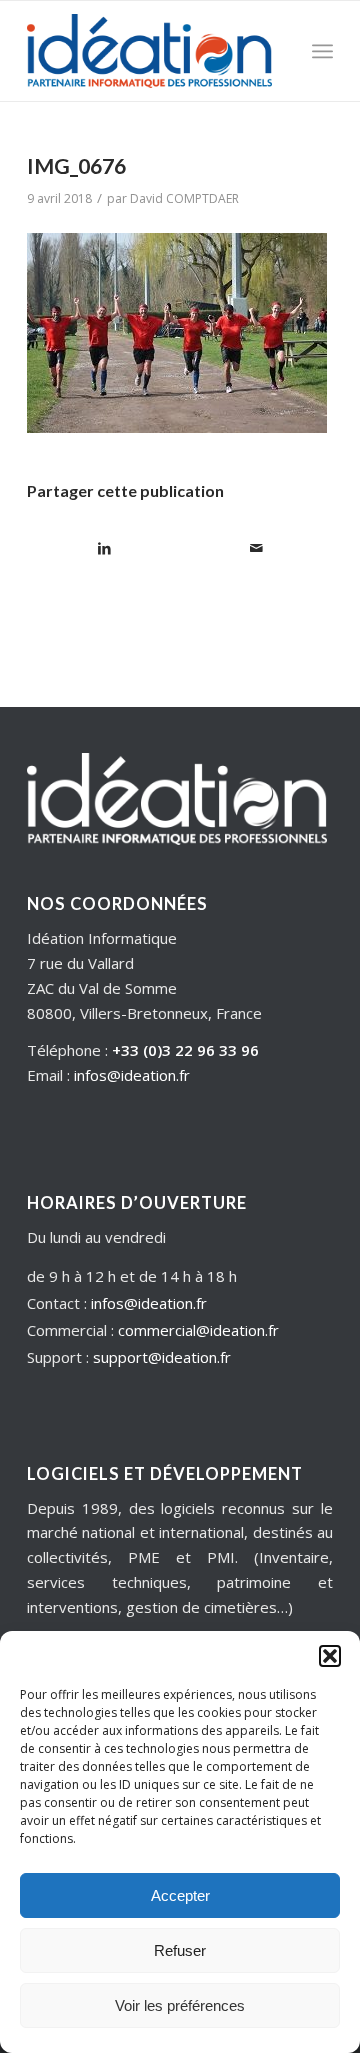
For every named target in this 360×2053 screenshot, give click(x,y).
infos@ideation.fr (132, 1075)
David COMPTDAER (184, 198)
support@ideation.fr (162, 1357)
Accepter (180, 1895)
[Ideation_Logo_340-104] (149, 51)
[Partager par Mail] (256, 548)
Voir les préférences (180, 2005)
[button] (330, 1656)
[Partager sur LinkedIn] (104, 548)
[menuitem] (322, 51)
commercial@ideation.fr (198, 1330)
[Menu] (322, 51)
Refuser (180, 1950)
